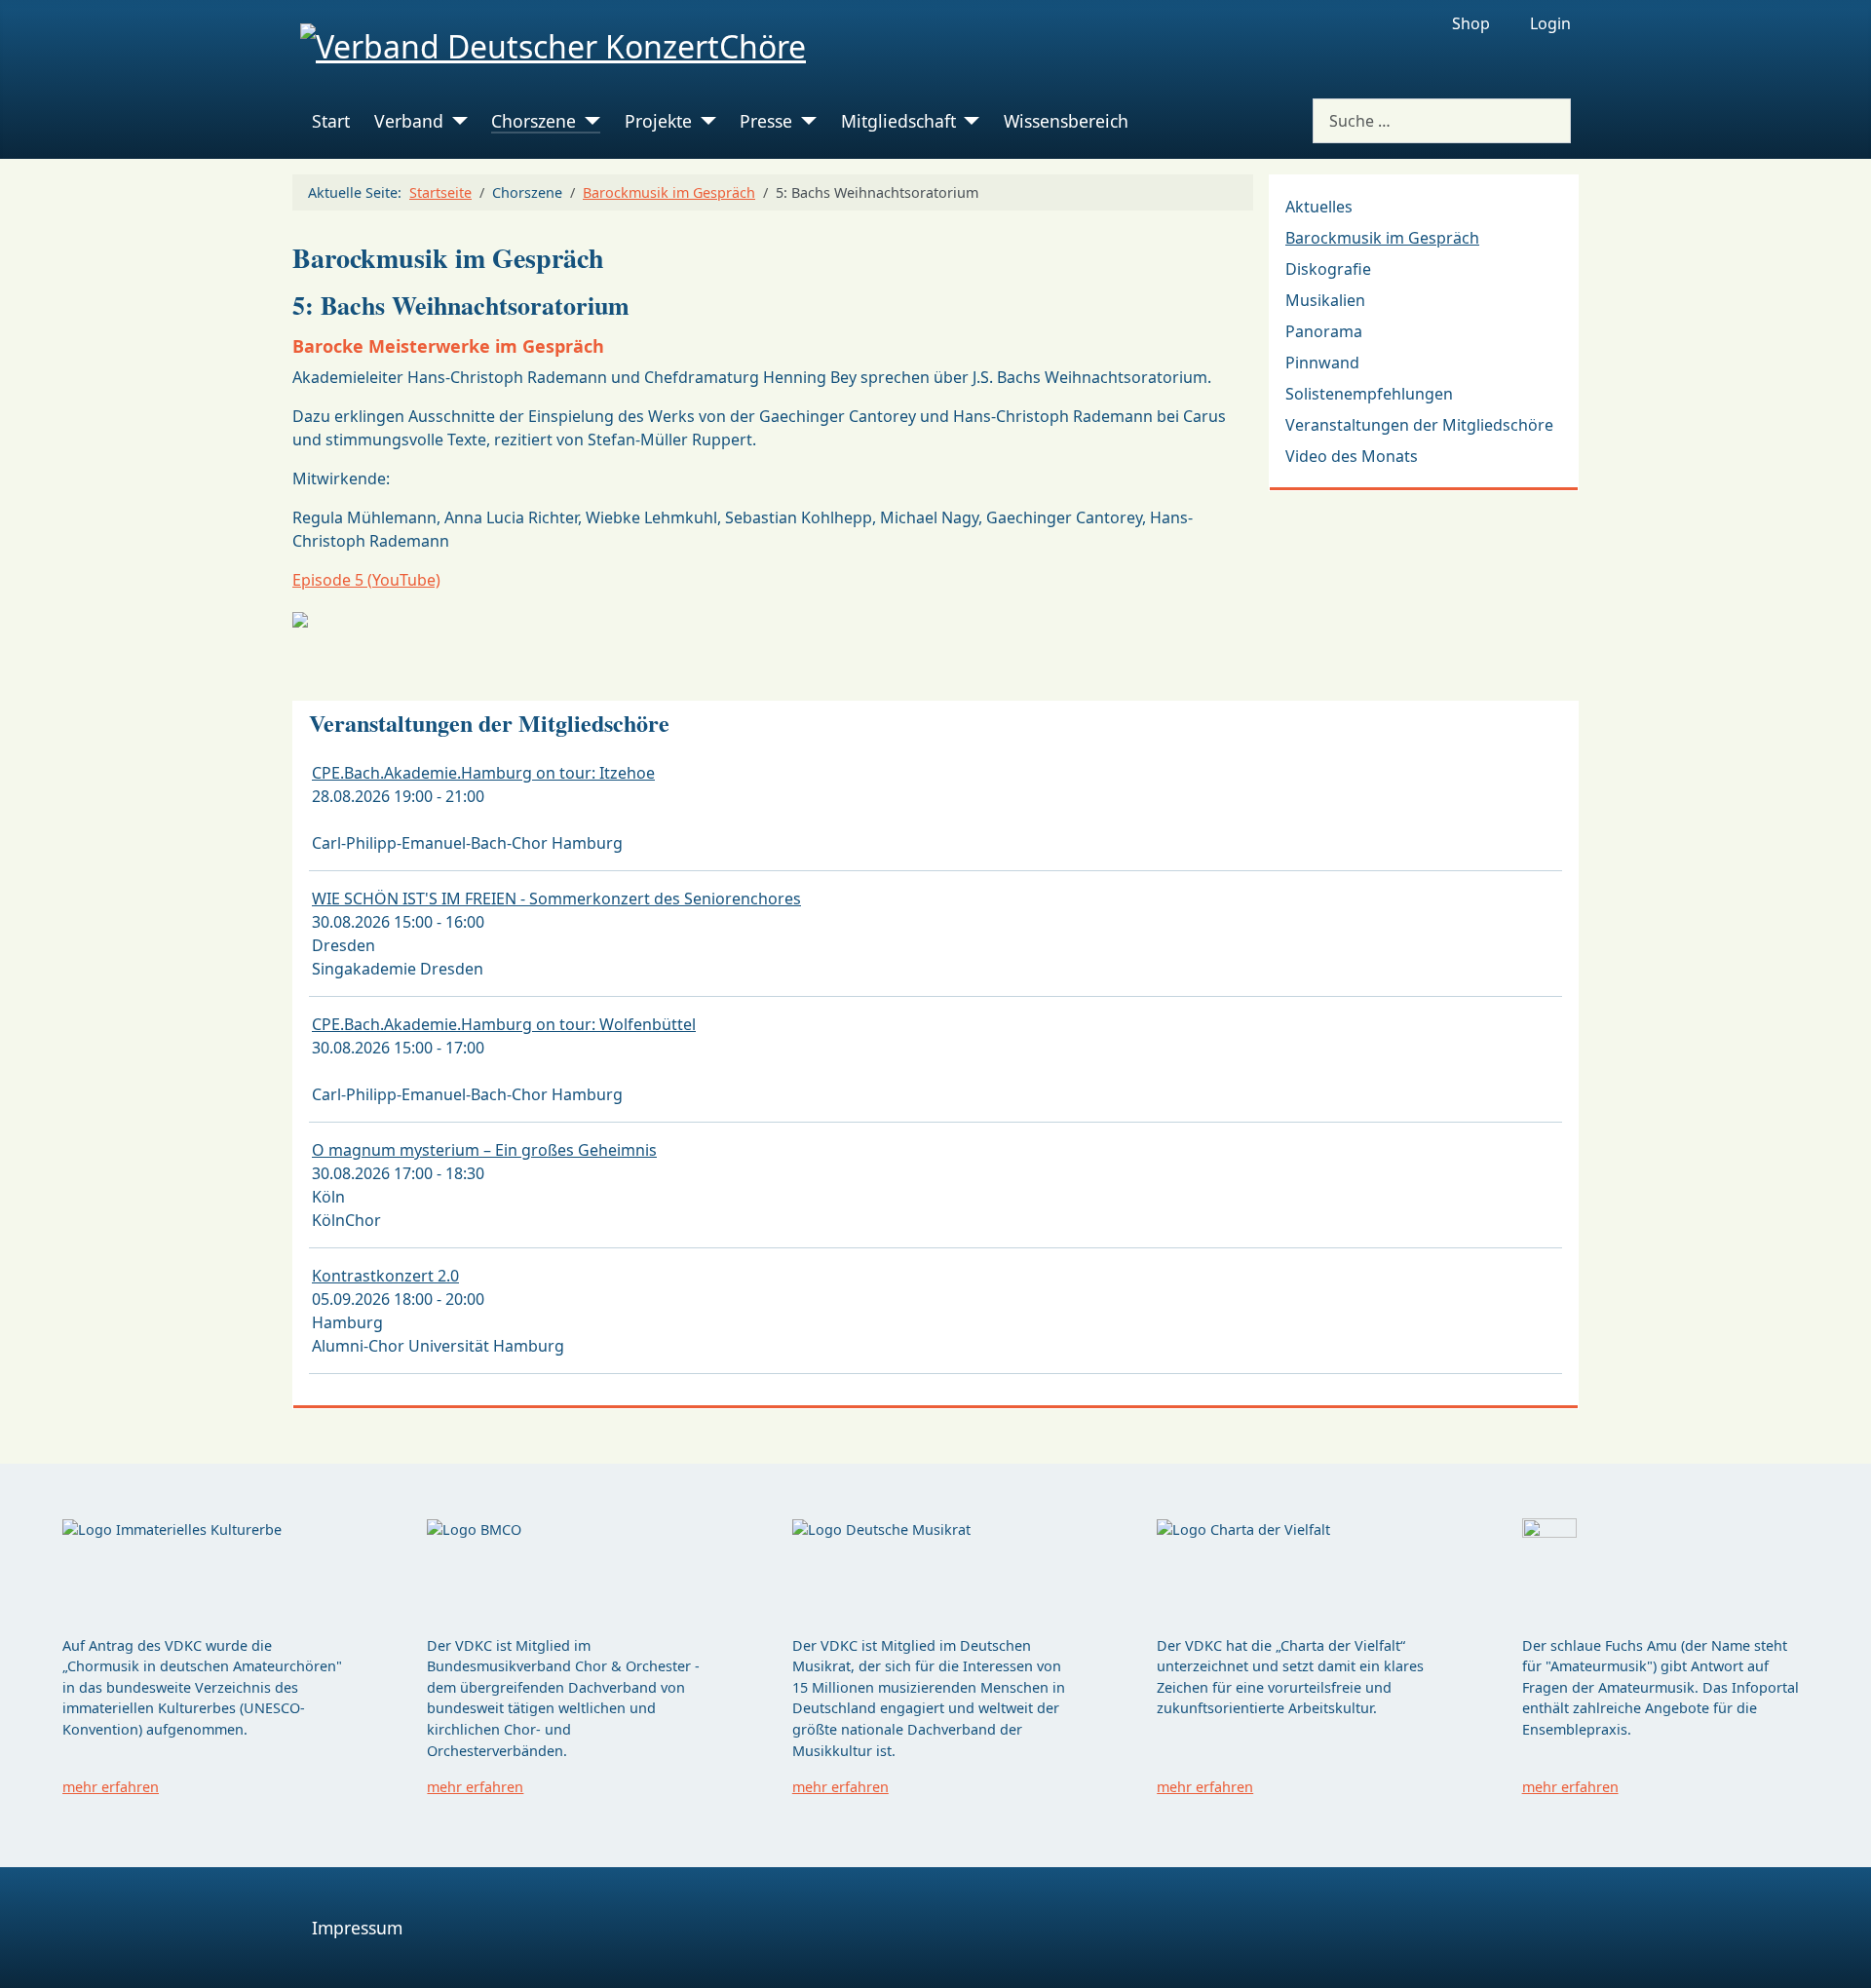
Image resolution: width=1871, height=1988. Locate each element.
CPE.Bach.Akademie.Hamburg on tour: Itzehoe (483, 773)
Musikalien (1325, 300)
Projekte (658, 121)
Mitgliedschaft (898, 121)
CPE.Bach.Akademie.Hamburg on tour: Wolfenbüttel (504, 1024)
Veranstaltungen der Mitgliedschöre (1419, 425)
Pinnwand (1322, 363)
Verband (409, 121)
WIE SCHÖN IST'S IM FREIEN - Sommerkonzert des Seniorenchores (556, 898)
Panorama (1324, 331)
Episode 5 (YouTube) (366, 580)
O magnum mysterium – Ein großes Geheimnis (484, 1150)
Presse (766, 121)
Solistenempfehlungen (1369, 394)
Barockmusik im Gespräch (1382, 238)
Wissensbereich (1066, 121)
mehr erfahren (111, 1787)
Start (331, 121)
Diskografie (1328, 269)
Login (1550, 23)
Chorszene (534, 121)
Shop (1471, 23)
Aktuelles (1319, 207)
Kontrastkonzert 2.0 (385, 1276)
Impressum (357, 1928)
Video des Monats (1352, 456)
